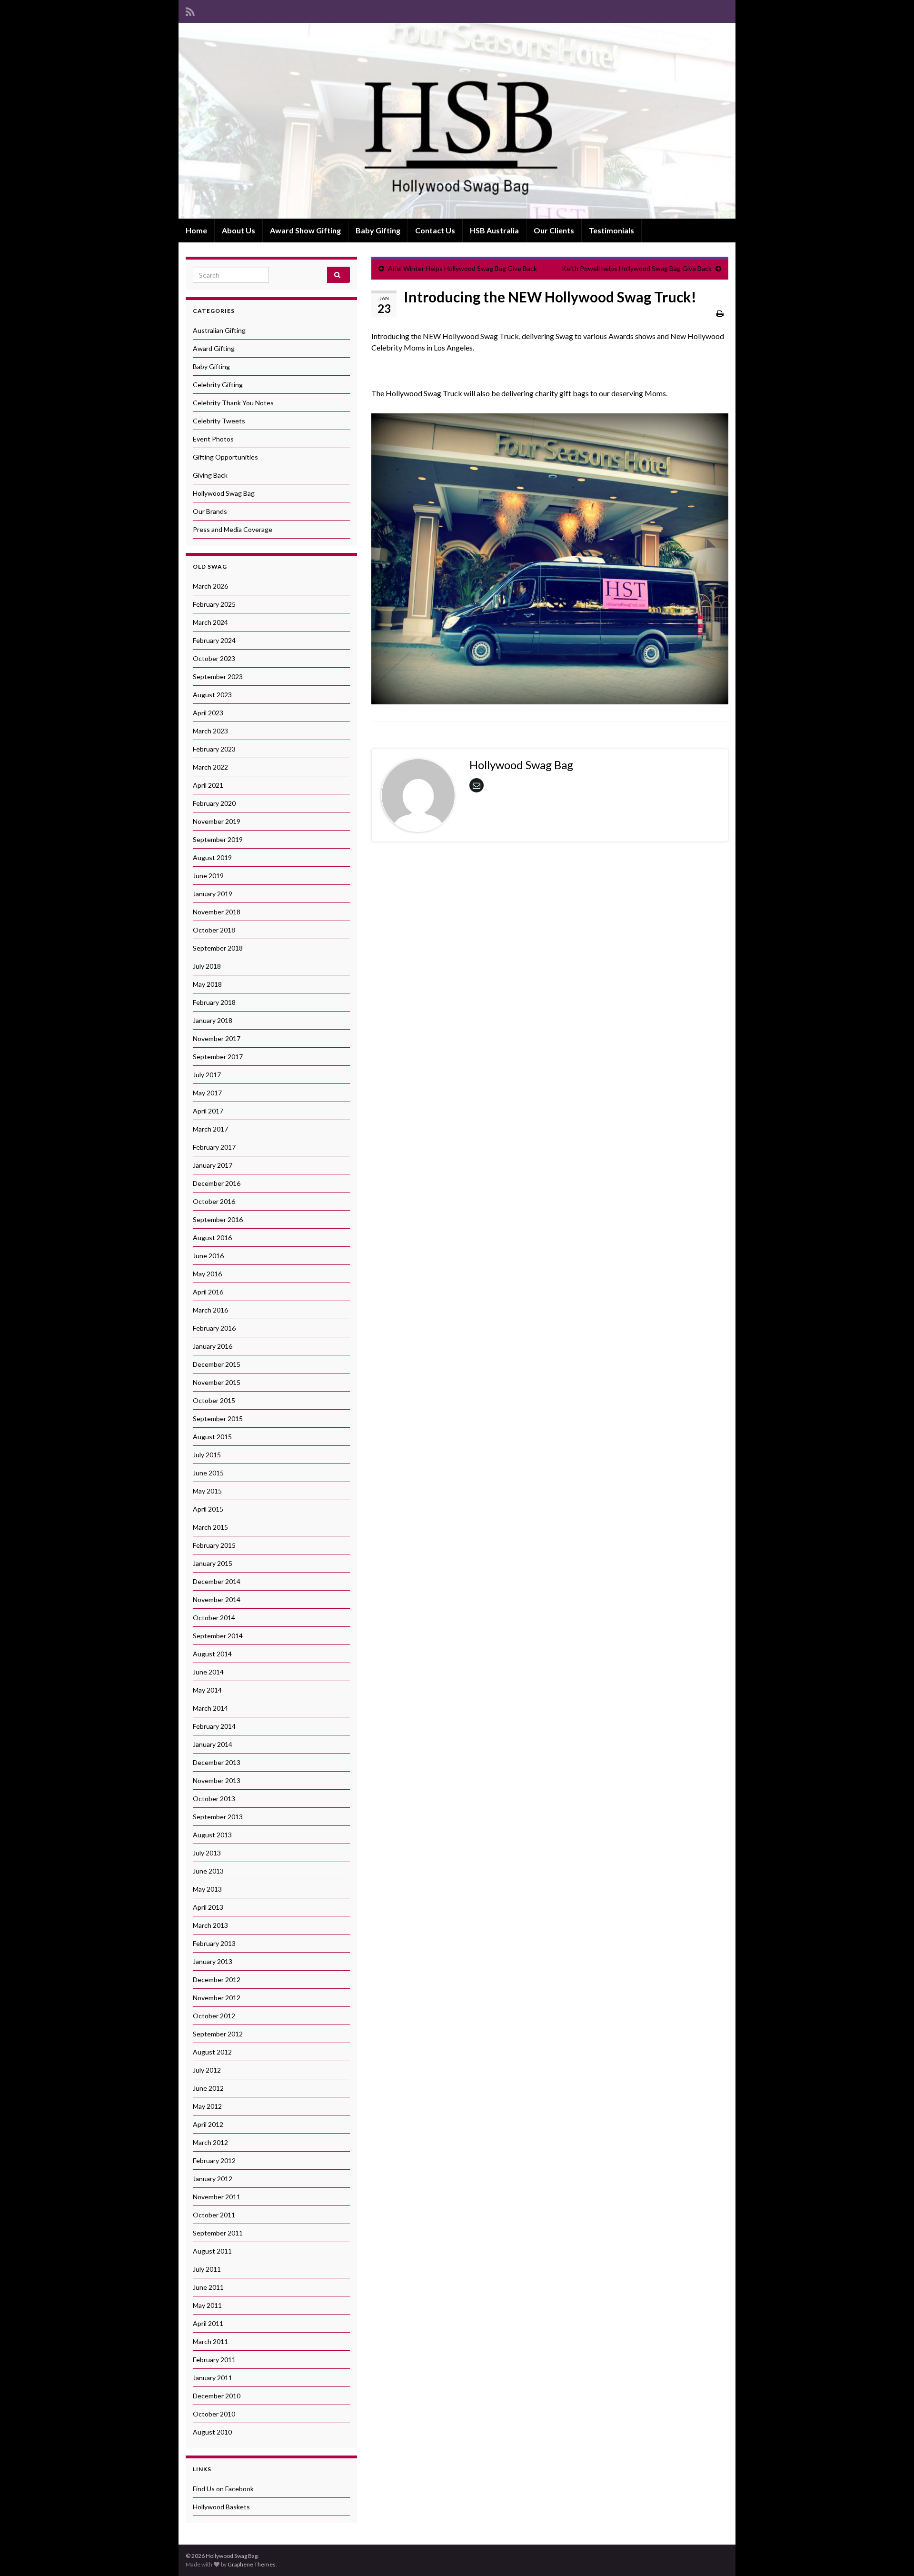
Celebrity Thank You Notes (233, 403)
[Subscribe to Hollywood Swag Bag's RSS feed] (190, 10)
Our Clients (554, 230)
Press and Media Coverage (233, 529)
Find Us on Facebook (223, 2489)
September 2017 (218, 1057)
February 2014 (214, 1726)
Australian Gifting (219, 330)
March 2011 (210, 2341)
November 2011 (217, 2197)
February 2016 (214, 1328)
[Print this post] (720, 313)
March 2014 (210, 1708)
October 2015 (214, 1400)
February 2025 (214, 604)
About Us (238, 230)
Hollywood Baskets (221, 2507)
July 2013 (207, 1853)
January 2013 (213, 1961)
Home (196, 230)
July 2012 (207, 2070)
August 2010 (212, 2432)
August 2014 (212, 1654)
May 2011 (207, 2305)
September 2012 (218, 2034)
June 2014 (208, 1672)
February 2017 (214, 1147)
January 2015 (213, 1563)
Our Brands (210, 511)
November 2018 (217, 912)
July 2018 (207, 966)
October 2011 (214, 2215)
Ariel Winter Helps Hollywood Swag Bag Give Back (462, 268)
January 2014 (213, 1744)
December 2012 (217, 1980)
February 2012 (214, 2160)
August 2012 (212, 2052)
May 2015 (207, 1491)
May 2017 (207, 1093)
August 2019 (212, 857)
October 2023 (214, 658)
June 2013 (208, 1871)
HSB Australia (494, 230)
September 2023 (218, 677)
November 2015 (217, 1382)
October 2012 (214, 2016)
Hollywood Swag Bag (224, 493)
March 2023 (210, 731)
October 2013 (214, 1799)
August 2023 (212, 695)
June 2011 (208, 2287)
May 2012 (207, 2106)
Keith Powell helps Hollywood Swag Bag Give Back (637, 268)
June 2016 (208, 1256)
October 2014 (214, 1618)
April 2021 (208, 785)
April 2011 (208, 2323)
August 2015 (212, 1437)
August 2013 (212, 1835)
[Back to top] (893, 2555)
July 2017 (207, 1075)
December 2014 (217, 1581)
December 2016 (217, 1183)
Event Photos (213, 439)
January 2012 (213, 2179)
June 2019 (208, 876)
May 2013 (207, 1889)
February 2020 (214, 803)
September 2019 (218, 839)
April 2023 (208, 713)
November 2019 (217, 821)
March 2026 (210, 586)
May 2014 (207, 1690)
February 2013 (214, 1943)
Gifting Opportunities (225, 457)
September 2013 (218, 1817)
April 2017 (208, 1111)
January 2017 (213, 1165)
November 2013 (217, 1780)
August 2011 (212, 2251)
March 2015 (210, 1527)
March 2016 (210, 1310)
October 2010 (214, 2414)
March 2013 (210, 1925)
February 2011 (214, 2360)
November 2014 (217, 1599)
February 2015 (214, 1545)
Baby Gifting (378, 230)
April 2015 (208, 1509)
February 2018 (214, 1002)
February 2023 (214, 749)
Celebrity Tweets (219, 421)
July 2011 (207, 2269)
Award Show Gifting (305, 230)
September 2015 (218, 1418)
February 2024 (214, 640)
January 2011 (213, 2378)
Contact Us (435, 230)
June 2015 (208, 1473)
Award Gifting (214, 348)
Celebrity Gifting (218, 385)
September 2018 (218, 948)
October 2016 (214, 1201)
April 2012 (208, 2124)
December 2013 (217, 1762)
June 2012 (208, 2088)
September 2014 (218, 1636)
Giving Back (210, 475)
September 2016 (218, 1219)
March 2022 (210, 767)
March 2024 (210, 622)
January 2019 (213, 894)
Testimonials (611, 230)
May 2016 (207, 1274)
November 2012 (217, 1998)
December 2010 (217, 2396)
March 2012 (210, 2142)
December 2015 (217, 1364)
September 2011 (218, 2233)
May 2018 (207, 984)
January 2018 (213, 1020)
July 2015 (207, 1455)
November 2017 (217, 1038)
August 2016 (212, 1238)
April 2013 (208, 1907)
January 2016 (213, 1346)
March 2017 (210, 1129)
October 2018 (214, 930)
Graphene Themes (252, 2564)
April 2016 (208, 1292)
